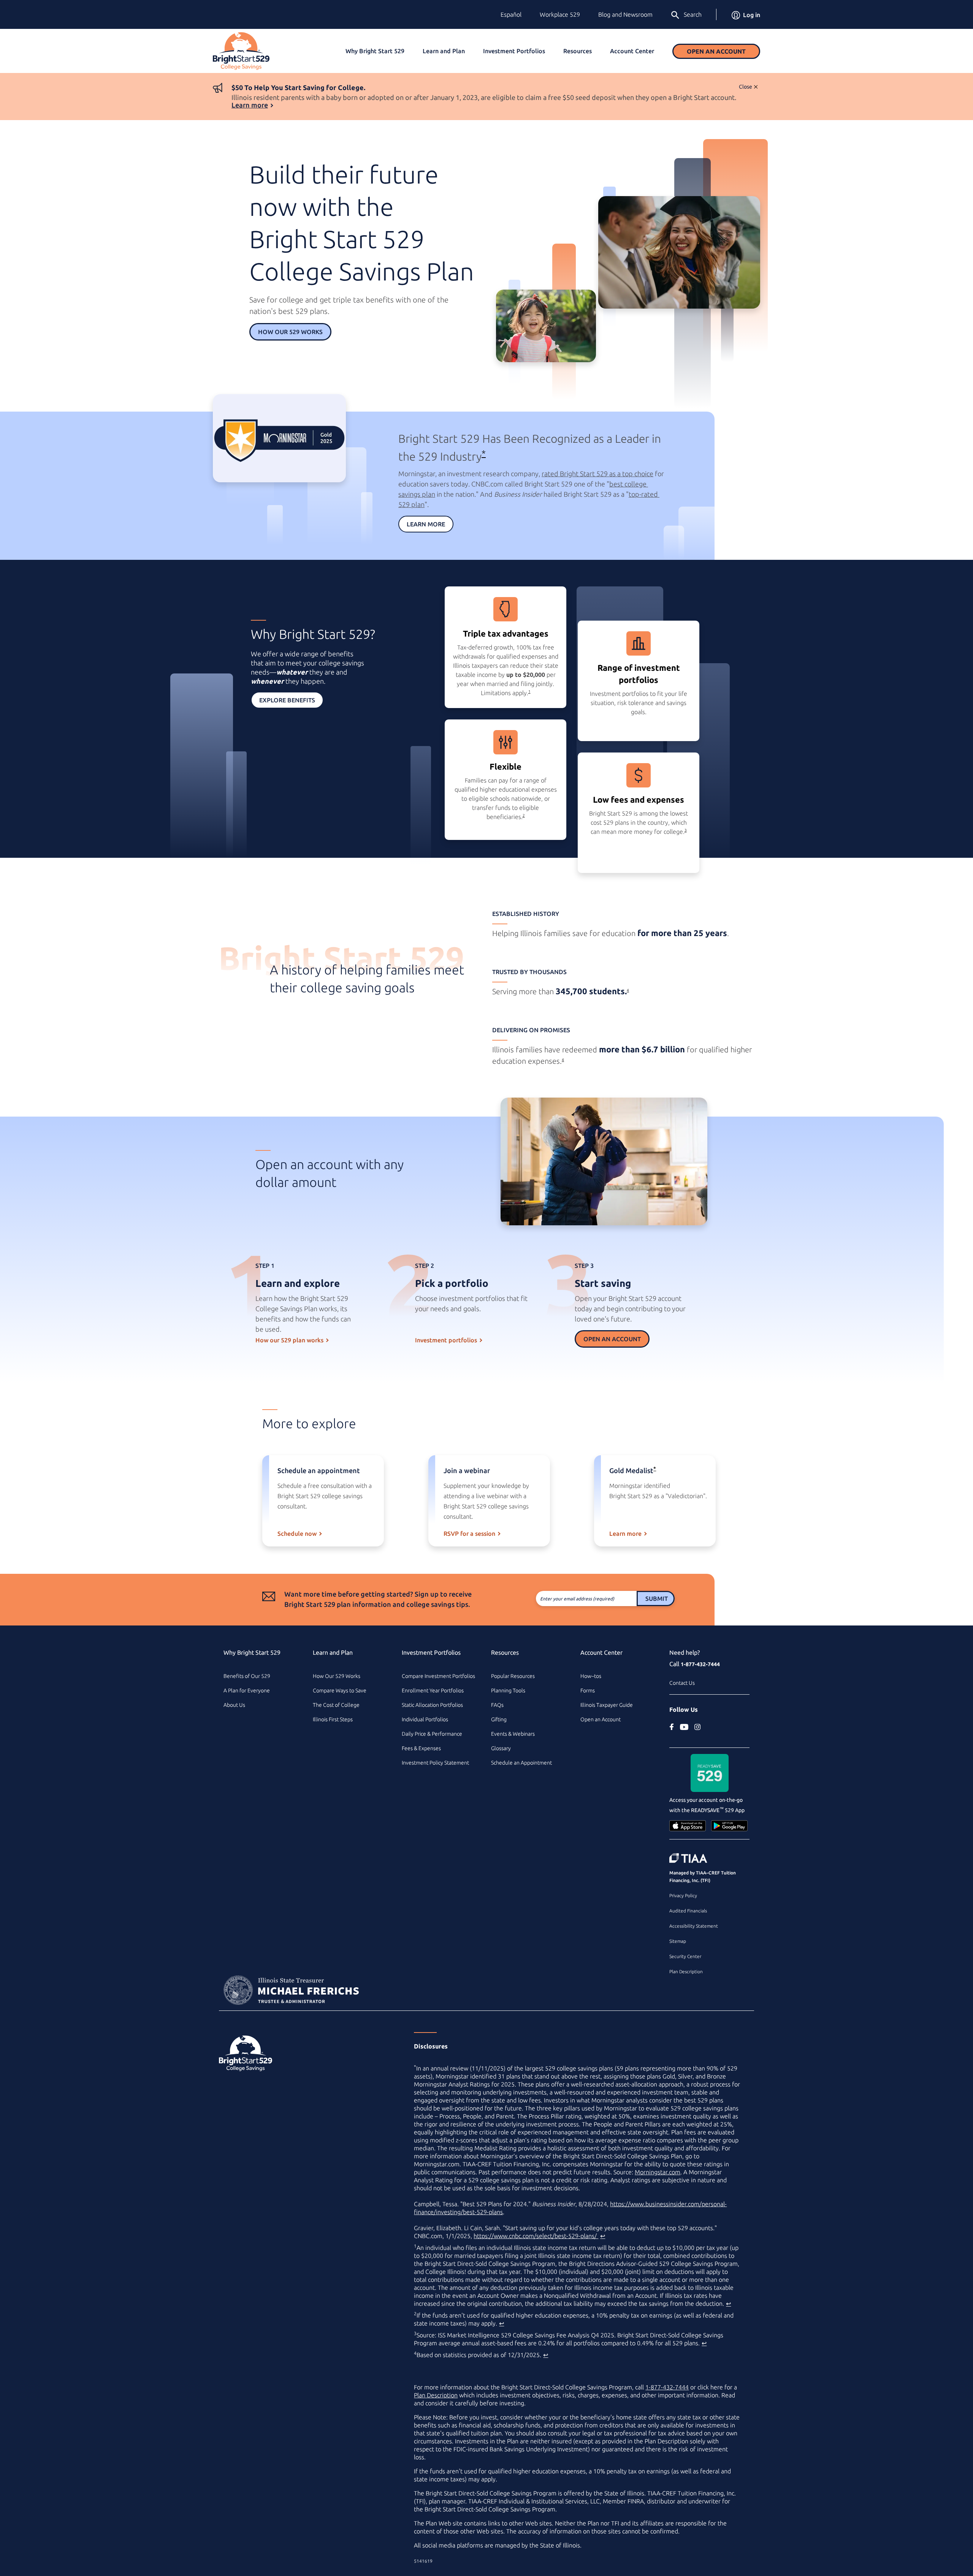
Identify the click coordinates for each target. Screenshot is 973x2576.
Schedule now (297, 1534)
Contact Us (682, 1683)
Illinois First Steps (333, 1719)
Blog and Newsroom (625, 14)
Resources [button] (578, 51)
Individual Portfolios (425, 1719)
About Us (234, 1705)
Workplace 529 (560, 14)
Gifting (499, 1719)
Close (746, 87)
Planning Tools (508, 1690)
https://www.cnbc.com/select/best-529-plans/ (536, 2236)
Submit (657, 1599)
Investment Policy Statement (435, 1763)
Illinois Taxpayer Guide (607, 1705)
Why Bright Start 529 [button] (375, 51)
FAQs (497, 1705)
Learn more (250, 105)
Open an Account (716, 51)
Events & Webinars (513, 1734)
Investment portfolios (446, 1340)
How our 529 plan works (289, 1340)
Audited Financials (688, 1911)
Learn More (426, 524)
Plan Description (686, 1972)
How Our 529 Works (290, 332)
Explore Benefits (287, 700)
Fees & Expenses (421, 1748)
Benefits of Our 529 (247, 1676)
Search (693, 14)
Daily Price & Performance (432, 1734)
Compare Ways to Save (340, 1690)
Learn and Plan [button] (444, 51)
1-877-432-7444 (700, 1664)
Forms (588, 1690)
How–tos (591, 1676)
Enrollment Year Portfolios (433, 1690)
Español (511, 14)
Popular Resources (513, 1676)
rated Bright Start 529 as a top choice (597, 474)
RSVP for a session (469, 1534)
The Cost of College (336, 1705)
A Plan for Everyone (247, 1690)
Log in (752, 15)
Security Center (685, 1956)
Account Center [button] (632, 51)
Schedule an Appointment (521, 1763)
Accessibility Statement (694, 1926)
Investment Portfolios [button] (514, 51)
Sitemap (678, 1941)
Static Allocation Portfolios (432, 1705)
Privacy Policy (683, 1896)
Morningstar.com (658, 2172)
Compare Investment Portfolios (438, 1676)
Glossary (501, 1748)
